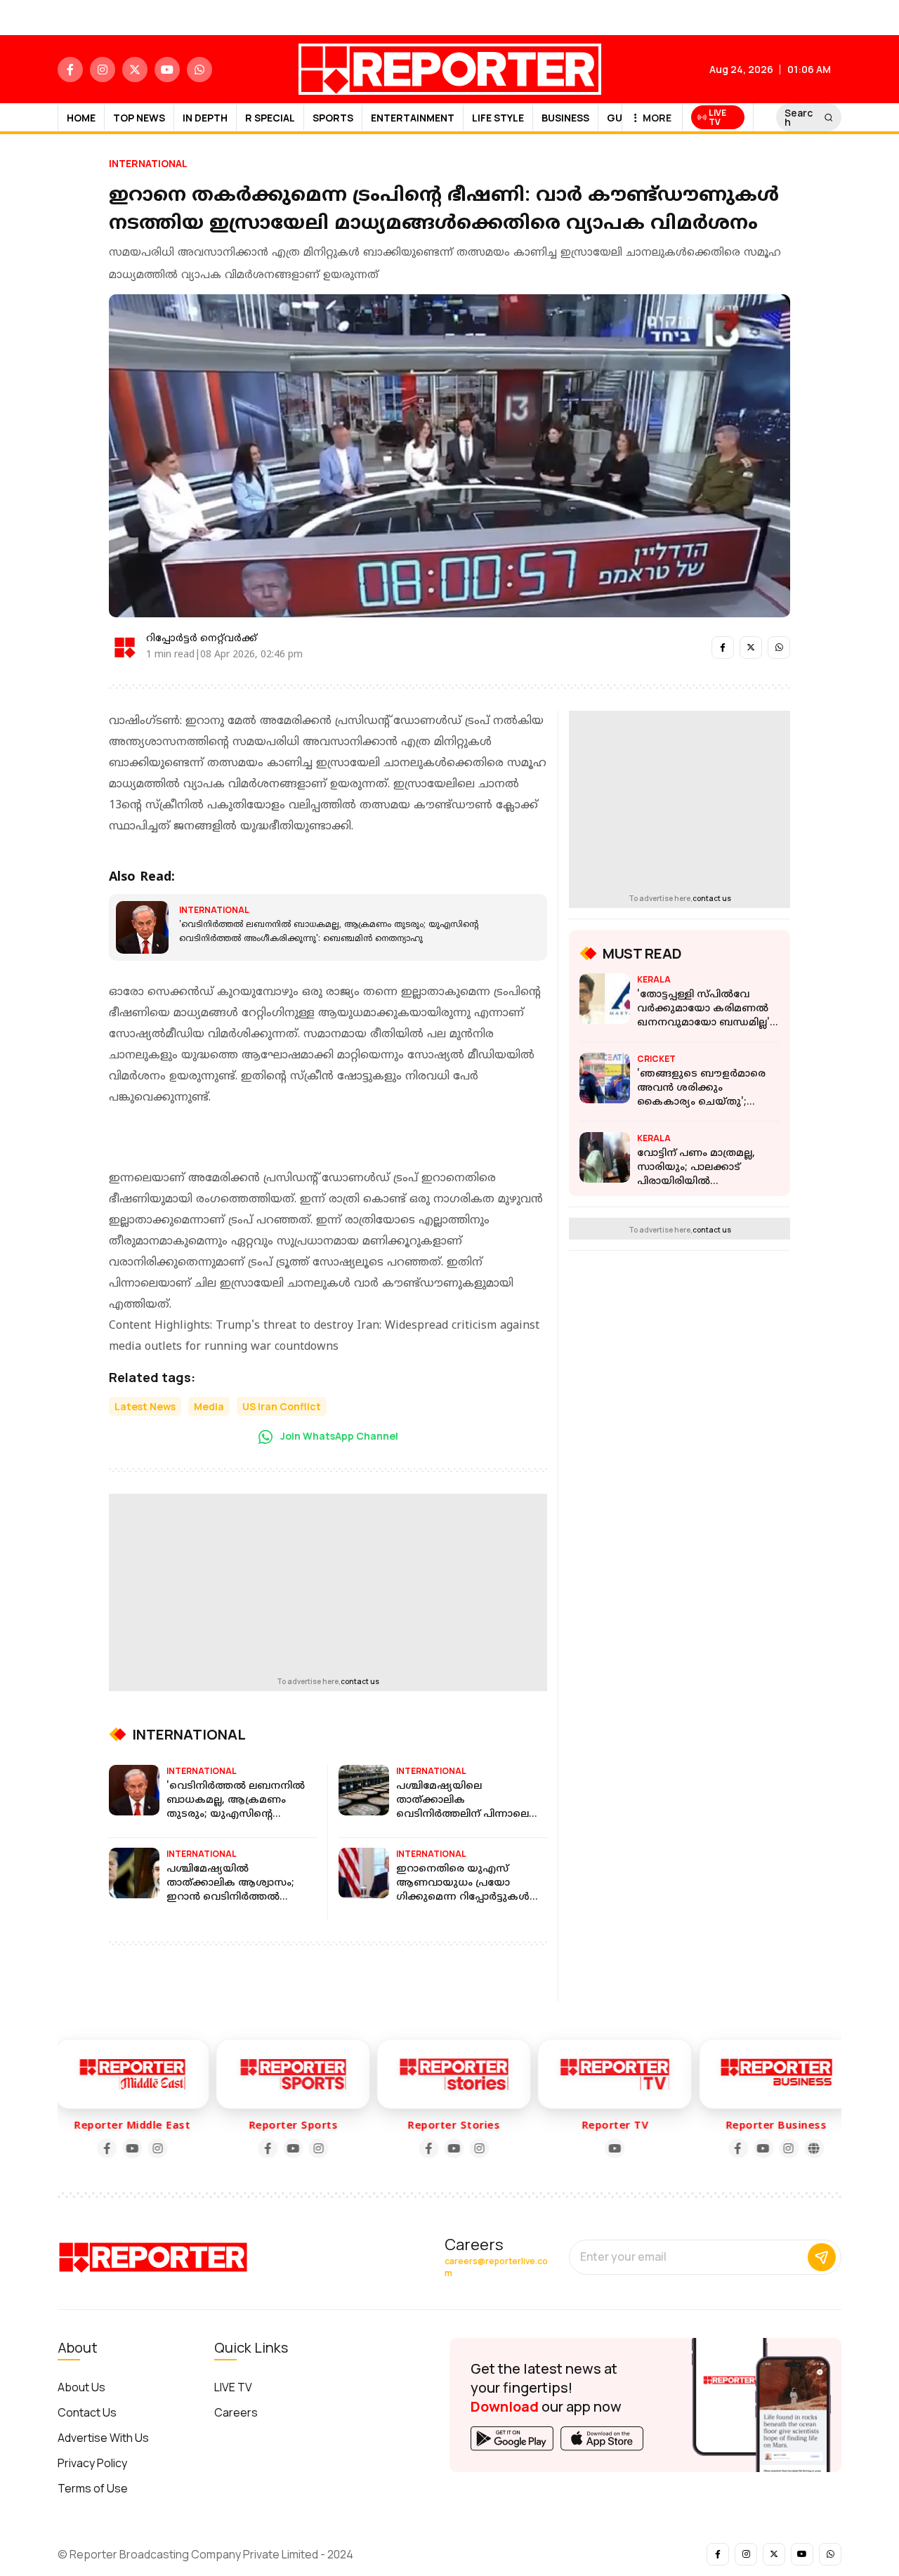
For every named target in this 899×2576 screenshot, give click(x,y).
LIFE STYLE (498, 118)
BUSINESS (565, 118)
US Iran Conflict (282, 1406)
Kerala (654, 979)
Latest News (145, 1406)
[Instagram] (152, 2148)
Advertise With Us (103, 2438)
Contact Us (87, 2412)
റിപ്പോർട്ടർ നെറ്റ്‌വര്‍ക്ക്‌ (202, 639)
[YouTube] (127, 2148)
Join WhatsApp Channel (338, 1436)
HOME (81, 118)
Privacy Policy (92, 2463)
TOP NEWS (139, 118)
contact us (360, 1681)
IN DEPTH (205, 118)
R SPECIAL (270, 118)
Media (209, 1406)
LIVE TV (233, 2387)
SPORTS (333, 118)
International (148, 163)
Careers (236, 2412)
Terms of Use (93, 2488)
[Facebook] (102, 2148)
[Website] (809, 2148)
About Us (81, 2387)
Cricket (656, 1059)
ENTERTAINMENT (413, 118)
